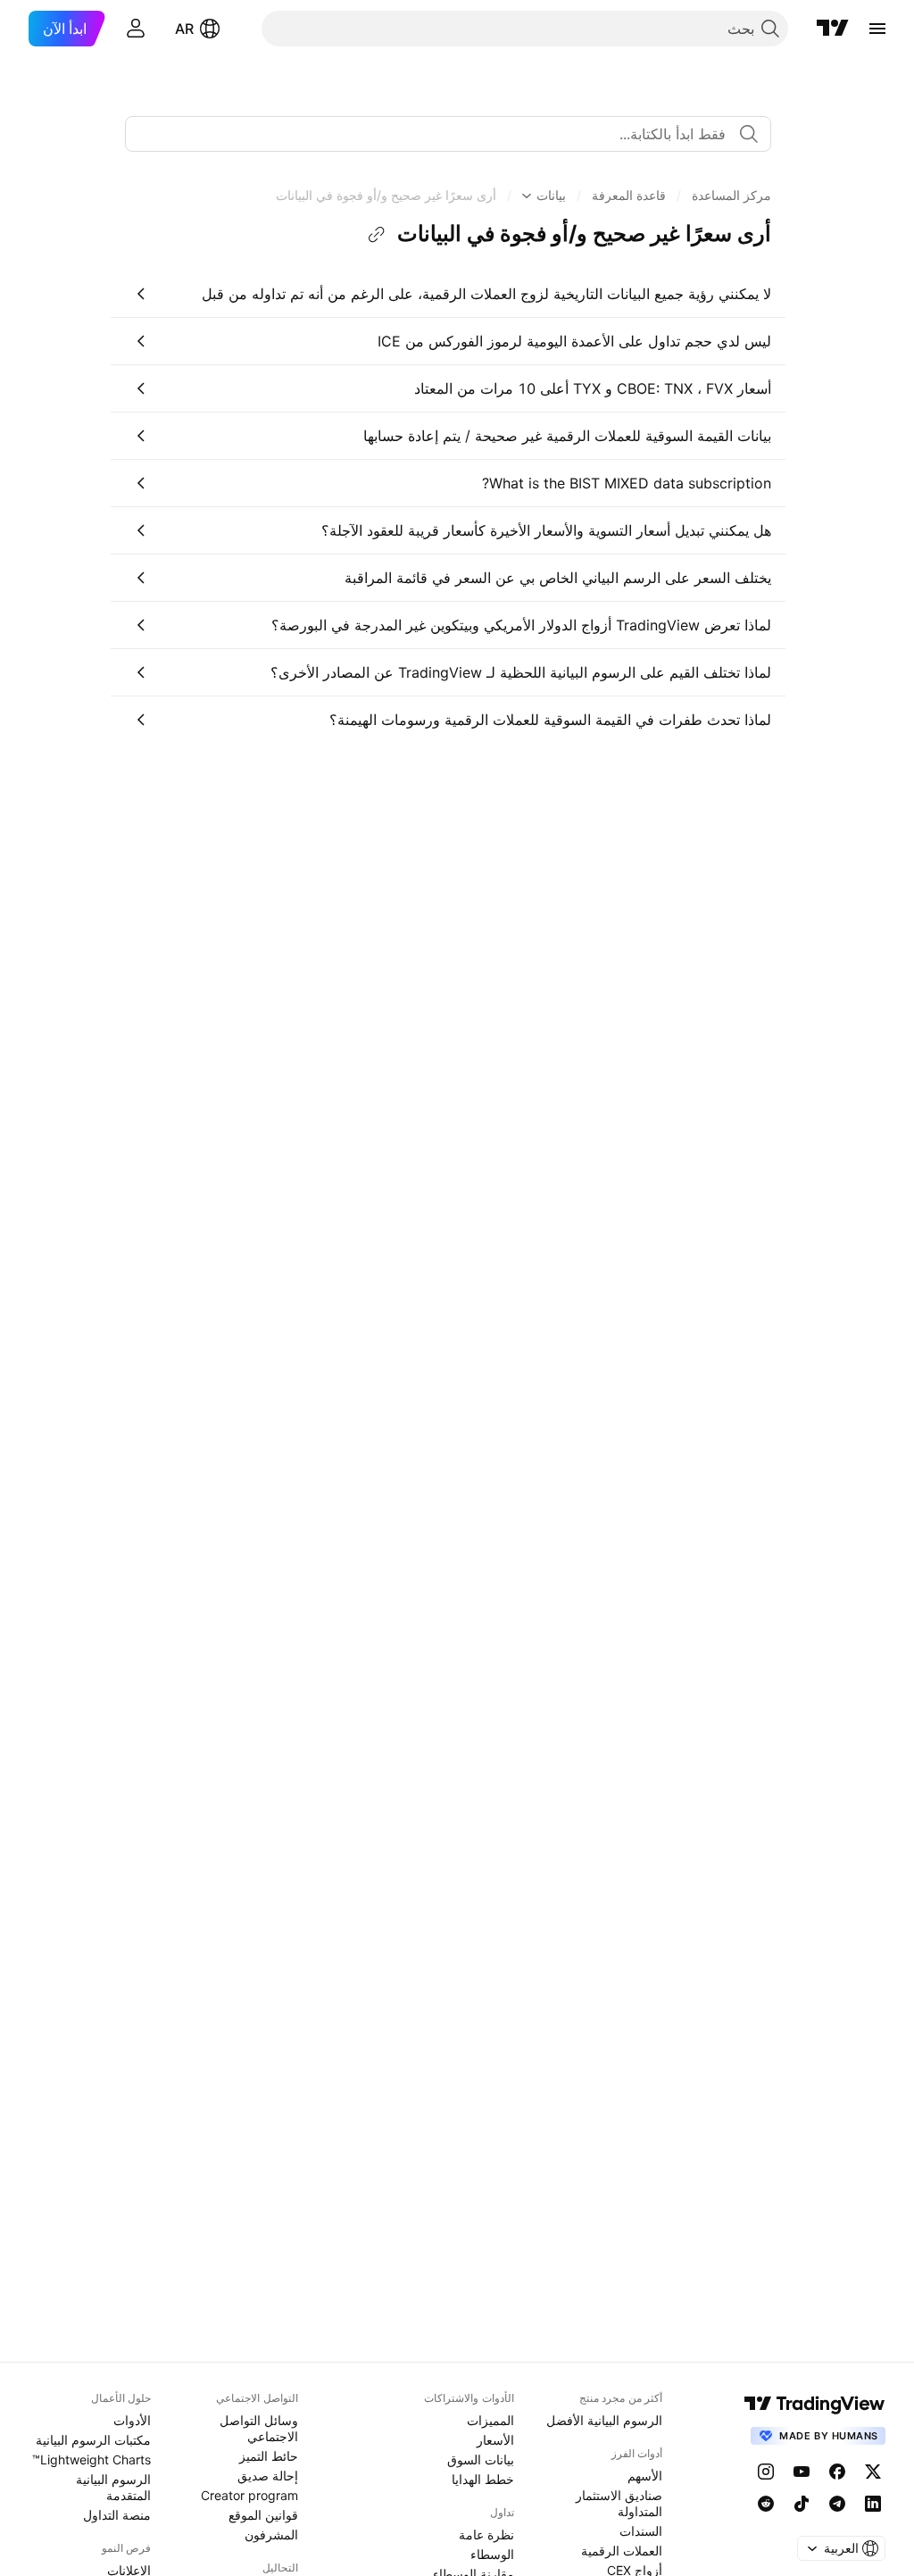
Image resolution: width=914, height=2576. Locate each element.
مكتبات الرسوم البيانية (93, 2440)
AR (184, 29)
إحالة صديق (268, 2476)
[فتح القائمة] (877, 29)
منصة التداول (117, 2515)
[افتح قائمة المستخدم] (136, 29)
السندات (641, 2531)
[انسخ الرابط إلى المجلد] (377, 235)
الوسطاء (492, 2554)
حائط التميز (269, 2456)
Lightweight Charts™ (91, 2459)
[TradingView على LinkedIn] (873, 2504)
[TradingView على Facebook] (837, 2472)
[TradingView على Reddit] (766, 2504)
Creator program (249, 2495)
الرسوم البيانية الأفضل (604, 2420)
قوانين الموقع (263, 2515)
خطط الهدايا (483, 2479)
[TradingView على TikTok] (802, 2504)
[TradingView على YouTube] (802, 2472)
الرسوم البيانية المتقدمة (113, 2487)
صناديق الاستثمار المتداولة (619, 2503)
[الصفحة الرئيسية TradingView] (833, 29)
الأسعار (495, 2440)
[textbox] (441, 134)
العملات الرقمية (622, 2551)
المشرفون (271, 2534)
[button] (731, 196)
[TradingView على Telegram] (837, 2504)
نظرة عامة (486, 2534)
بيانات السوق (481, 2459)
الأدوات (132, 2420)
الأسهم (645, 2476)
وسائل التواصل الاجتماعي (259, 2428)
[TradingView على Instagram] (766, 2472)
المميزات (490, 2420)
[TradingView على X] (873, 2472)
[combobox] (448, 134)
